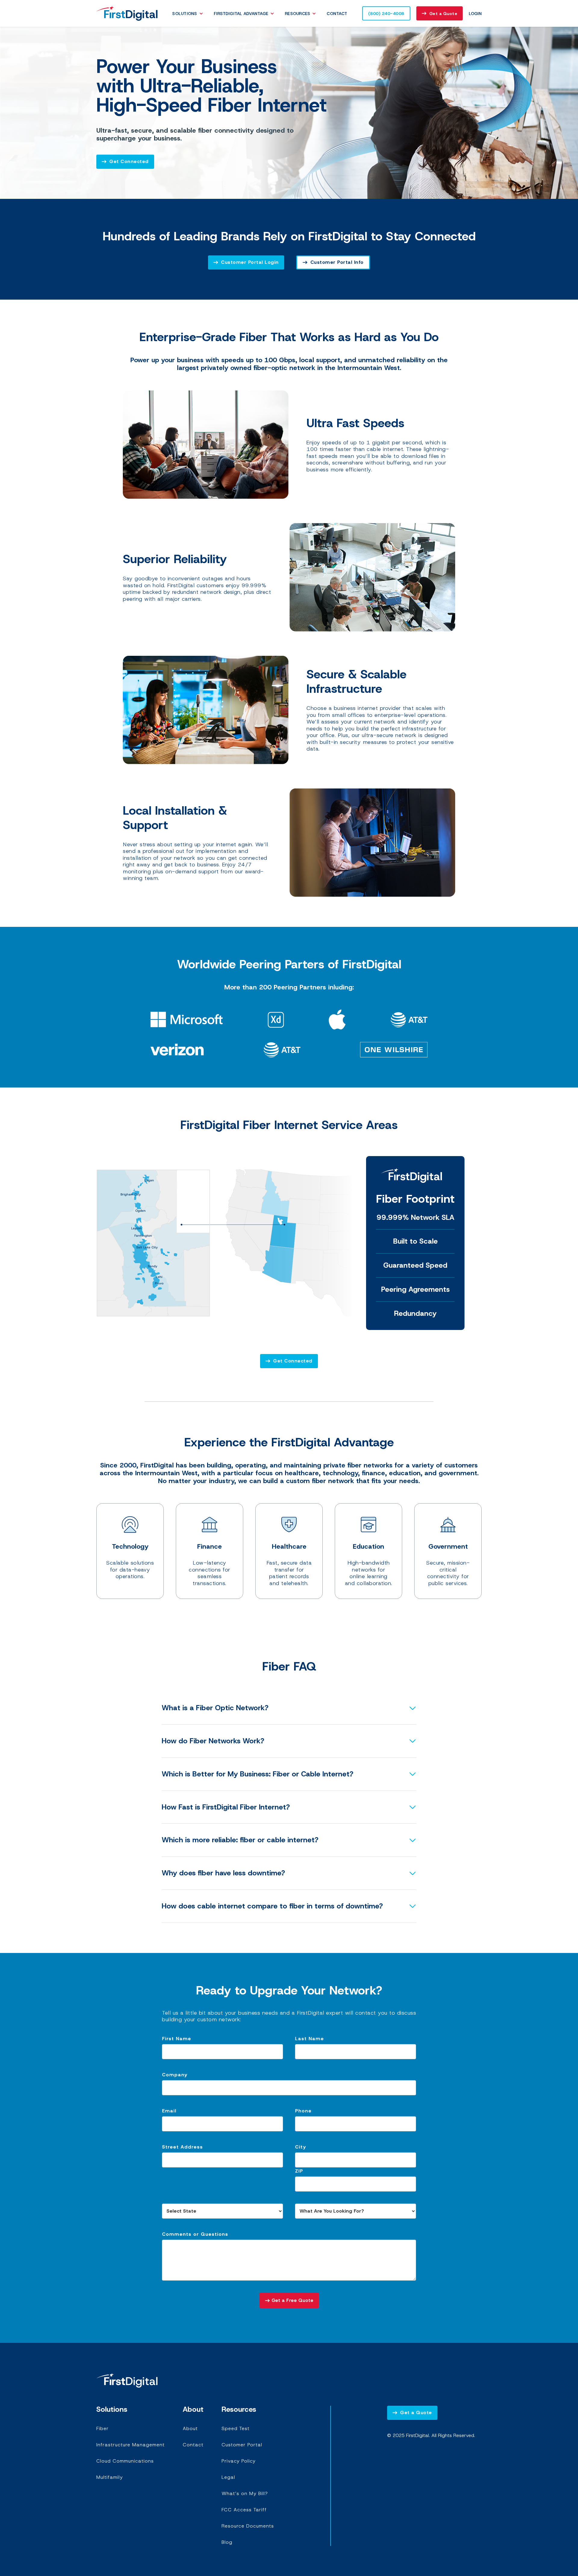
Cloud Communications (125, 2461)
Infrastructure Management (131, 2445)
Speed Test (236, 2428)
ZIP (299, 2171)
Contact (337, 14)
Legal (228, 2477)
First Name (177, 2039)
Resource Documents (248, 2526)
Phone (303, 2111)
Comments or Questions (195, 2234)
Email (169, 2111)
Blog (227, 2542)
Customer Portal (242, 2445)
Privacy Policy (239, 2461)
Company (175, 2075)
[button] (189, 14)
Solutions (185, 14)
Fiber (103, 2428)
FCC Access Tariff (244, 2510)
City (300, 2147)
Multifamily (110, 2477)
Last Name (309, 2039)
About (190, 2428)
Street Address (182, 2147)
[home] (127, 13)
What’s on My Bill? (245, 2493)
